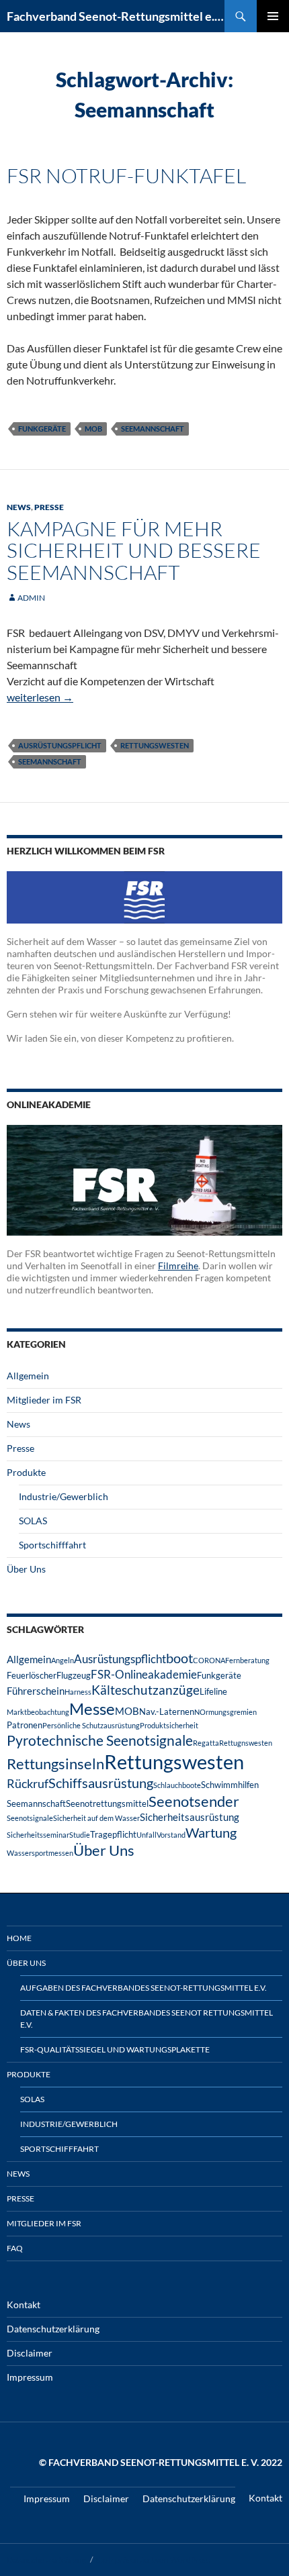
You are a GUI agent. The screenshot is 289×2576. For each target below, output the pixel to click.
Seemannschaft (153, 429)
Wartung (211, 1832)
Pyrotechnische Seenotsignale (100, 1740)
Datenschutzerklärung (53, 2329)
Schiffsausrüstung (101, 1783)
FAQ (15, 2248)
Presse (49, 507)
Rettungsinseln (55, 1764)
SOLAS (33, 1521)
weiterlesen (40, 697)
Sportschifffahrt (52, 1545)
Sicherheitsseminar (38, 1835)
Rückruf (28, 1783)
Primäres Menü (273, 16)
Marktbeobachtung (38, 1712)
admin (31, 598)
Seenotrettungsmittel (107, 1803)
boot (179, 1658)
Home (19, 1938)
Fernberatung (247, 1660)
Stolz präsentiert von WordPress (153, 2560)
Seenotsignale (30, 1818)
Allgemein (28, 1376)
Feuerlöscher (32, 1675)
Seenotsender (194, 1801)
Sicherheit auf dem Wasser (96, 1818)
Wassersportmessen (40, 1853)
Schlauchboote (177, 1785)
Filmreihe (178, 1266)
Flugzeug (74, 1675)
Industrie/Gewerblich (64, 1496)
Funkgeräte (42, 429)
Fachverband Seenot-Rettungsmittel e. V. (116, 16)
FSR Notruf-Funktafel (126, 176)
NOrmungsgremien (225, 1712)
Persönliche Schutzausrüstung (91, 1725)
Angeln (63, 1660)
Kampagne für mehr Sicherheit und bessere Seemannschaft (134, 550)
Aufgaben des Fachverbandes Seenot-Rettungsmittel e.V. (143, 1988)
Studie (80, 1835)
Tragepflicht (113, 1834)
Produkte (26, 1472)
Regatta (206, 1743)
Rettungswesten (155, 745)
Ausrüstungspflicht (60, 745)
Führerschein (36, 1691)
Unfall (147, 1835)
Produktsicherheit (169, 1725)
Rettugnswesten (246, 1743)
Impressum (30, 2377)
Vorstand (171, 1835)
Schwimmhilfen (230, 1785)
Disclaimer (30, 2353)
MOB (93, 429)
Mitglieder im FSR (44, 1400)
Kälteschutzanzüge (146, 1690)
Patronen (25, 1725)
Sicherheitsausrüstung (190, 1817)
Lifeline (213, 1691)
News (19, 507)
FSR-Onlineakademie (144, 1674)
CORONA (209, 1660)
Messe (92, 1708)
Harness (78, 1692)
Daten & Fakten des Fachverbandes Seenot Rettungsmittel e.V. (147, 2019)
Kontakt (24, 2305)
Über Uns (26, 1569)
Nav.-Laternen (167, 1712)
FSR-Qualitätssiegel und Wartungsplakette (115, 2049)
